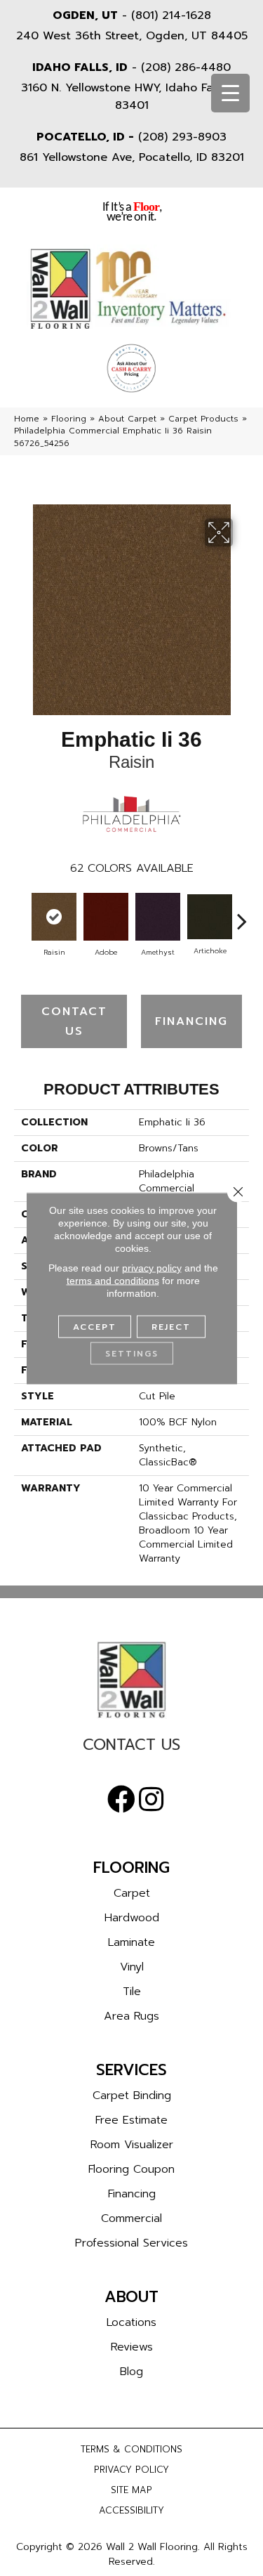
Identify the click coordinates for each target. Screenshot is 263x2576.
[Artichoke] (210, 917)
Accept (95, 1326)
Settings (132, 1353)
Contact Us (74, 1021)
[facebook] (121, 1800)
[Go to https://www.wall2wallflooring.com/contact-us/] (131, 1748)
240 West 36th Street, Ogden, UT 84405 (132, 36)
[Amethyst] (158, 917)
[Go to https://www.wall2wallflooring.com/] (131, 1680)
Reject (171, 1326)
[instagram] (151, 1800)
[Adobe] (106, 917)
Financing (191, 1021)
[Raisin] (54, 917)
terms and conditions (113, 1280)
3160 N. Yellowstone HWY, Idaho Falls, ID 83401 (131, 97)
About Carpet (127, 419)
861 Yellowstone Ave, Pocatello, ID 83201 (132, 157)
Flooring (69, 419)
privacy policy (152, 1267)
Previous (21, 914)
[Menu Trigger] (230, 93)
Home (27, 419)
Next (242, 914)
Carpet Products (203, 419)
